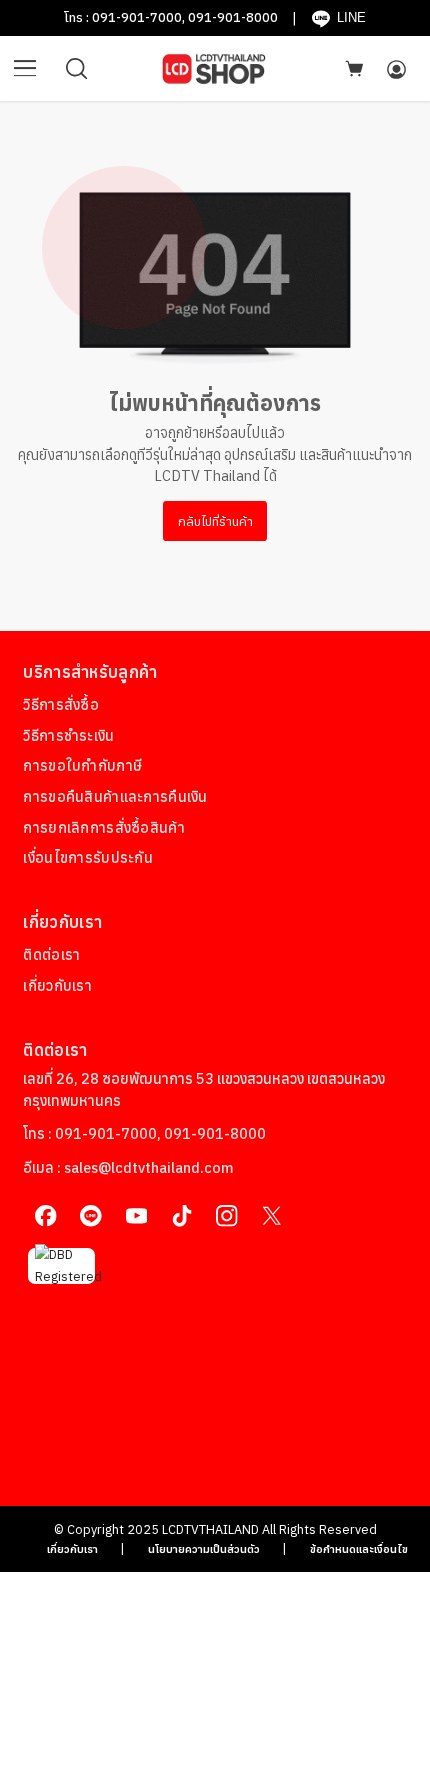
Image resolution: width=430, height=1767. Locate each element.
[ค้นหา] (77, 69)
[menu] (25, 69)
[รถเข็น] (354, 68)
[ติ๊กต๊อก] (181, 1216)
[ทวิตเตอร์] (271, 1216)
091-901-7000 (137, 17)
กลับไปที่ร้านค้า (215, 521)
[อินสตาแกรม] (226, 1216)
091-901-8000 (233, 17)
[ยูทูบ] (136, 1216)
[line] (91, 1216)
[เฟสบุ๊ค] (45, 1216)
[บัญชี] (396, 69)
